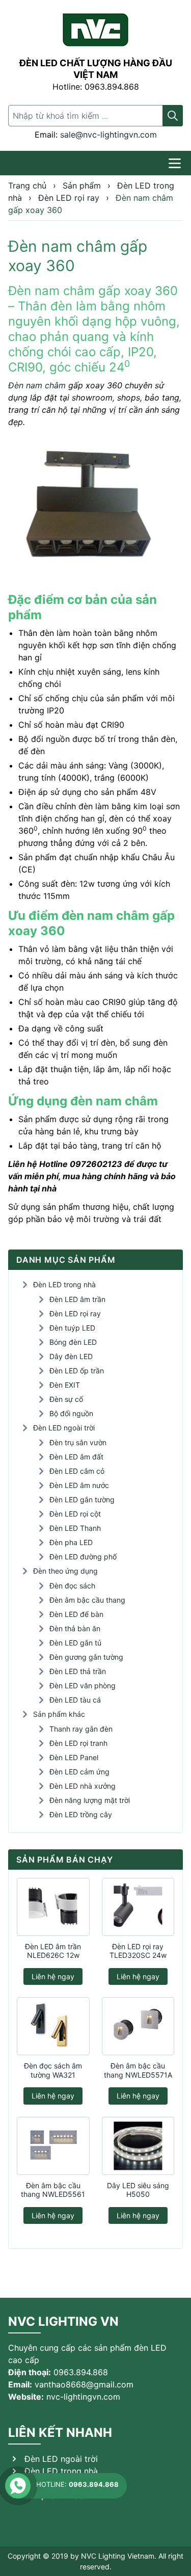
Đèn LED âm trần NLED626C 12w (53, 1951)
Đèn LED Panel (74, 1757)
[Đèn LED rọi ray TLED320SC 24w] (138, 1907)
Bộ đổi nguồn (71, 1413)
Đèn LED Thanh (75, 1528)
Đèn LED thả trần (78, 1671)
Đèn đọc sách (72, 1586)
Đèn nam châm (37, 385)
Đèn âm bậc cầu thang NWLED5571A (138, 2070)
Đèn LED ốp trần (77, 1371)
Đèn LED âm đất (76, 1457)
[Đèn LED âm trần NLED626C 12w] (53, 1907)
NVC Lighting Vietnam (118, 2556)
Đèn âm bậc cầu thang (87, 1600)
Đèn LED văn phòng (83, 1685)
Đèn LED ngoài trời (64, 1428)
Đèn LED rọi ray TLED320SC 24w (138, 1951)
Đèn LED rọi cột (75, 1514)
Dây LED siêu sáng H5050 (138, 2190)
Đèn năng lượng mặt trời (90, 1800)
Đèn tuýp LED (72, 1328)
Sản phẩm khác (59, 1714)
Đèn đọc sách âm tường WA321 (53, 2070)
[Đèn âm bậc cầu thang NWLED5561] (53, 2146)
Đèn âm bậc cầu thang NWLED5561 (53, 2190)
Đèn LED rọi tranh (78, 1743)
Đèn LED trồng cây (81, 1814)
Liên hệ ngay (53, 1976)
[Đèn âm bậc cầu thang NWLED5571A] (138, 2026)
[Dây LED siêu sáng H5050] (138, 2146)
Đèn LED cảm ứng (79, 1772)
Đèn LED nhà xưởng (83, 1786)
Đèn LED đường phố (83, 1557)
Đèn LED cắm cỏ (77, 1471)
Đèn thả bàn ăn (75, 1628)
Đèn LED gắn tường (82, 1499)
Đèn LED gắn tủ (75, 1643)
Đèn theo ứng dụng (65, 1571)
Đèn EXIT (65, 1385)
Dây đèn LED (71, 1356)
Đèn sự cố (66, 1399)
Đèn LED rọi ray (75, 1313)
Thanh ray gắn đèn (81, 1729)
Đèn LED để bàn (76, 1614)
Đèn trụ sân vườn (78, 1442)
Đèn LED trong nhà (64, 1284)
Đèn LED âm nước (79, 1485)
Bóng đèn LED (73, 1342)
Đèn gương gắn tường (86, 1657)
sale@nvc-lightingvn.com (108, 135)
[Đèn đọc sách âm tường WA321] (53, 2026)
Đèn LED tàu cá (75, 1700)
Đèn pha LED (71, 1542)
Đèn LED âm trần (77, 1299)
